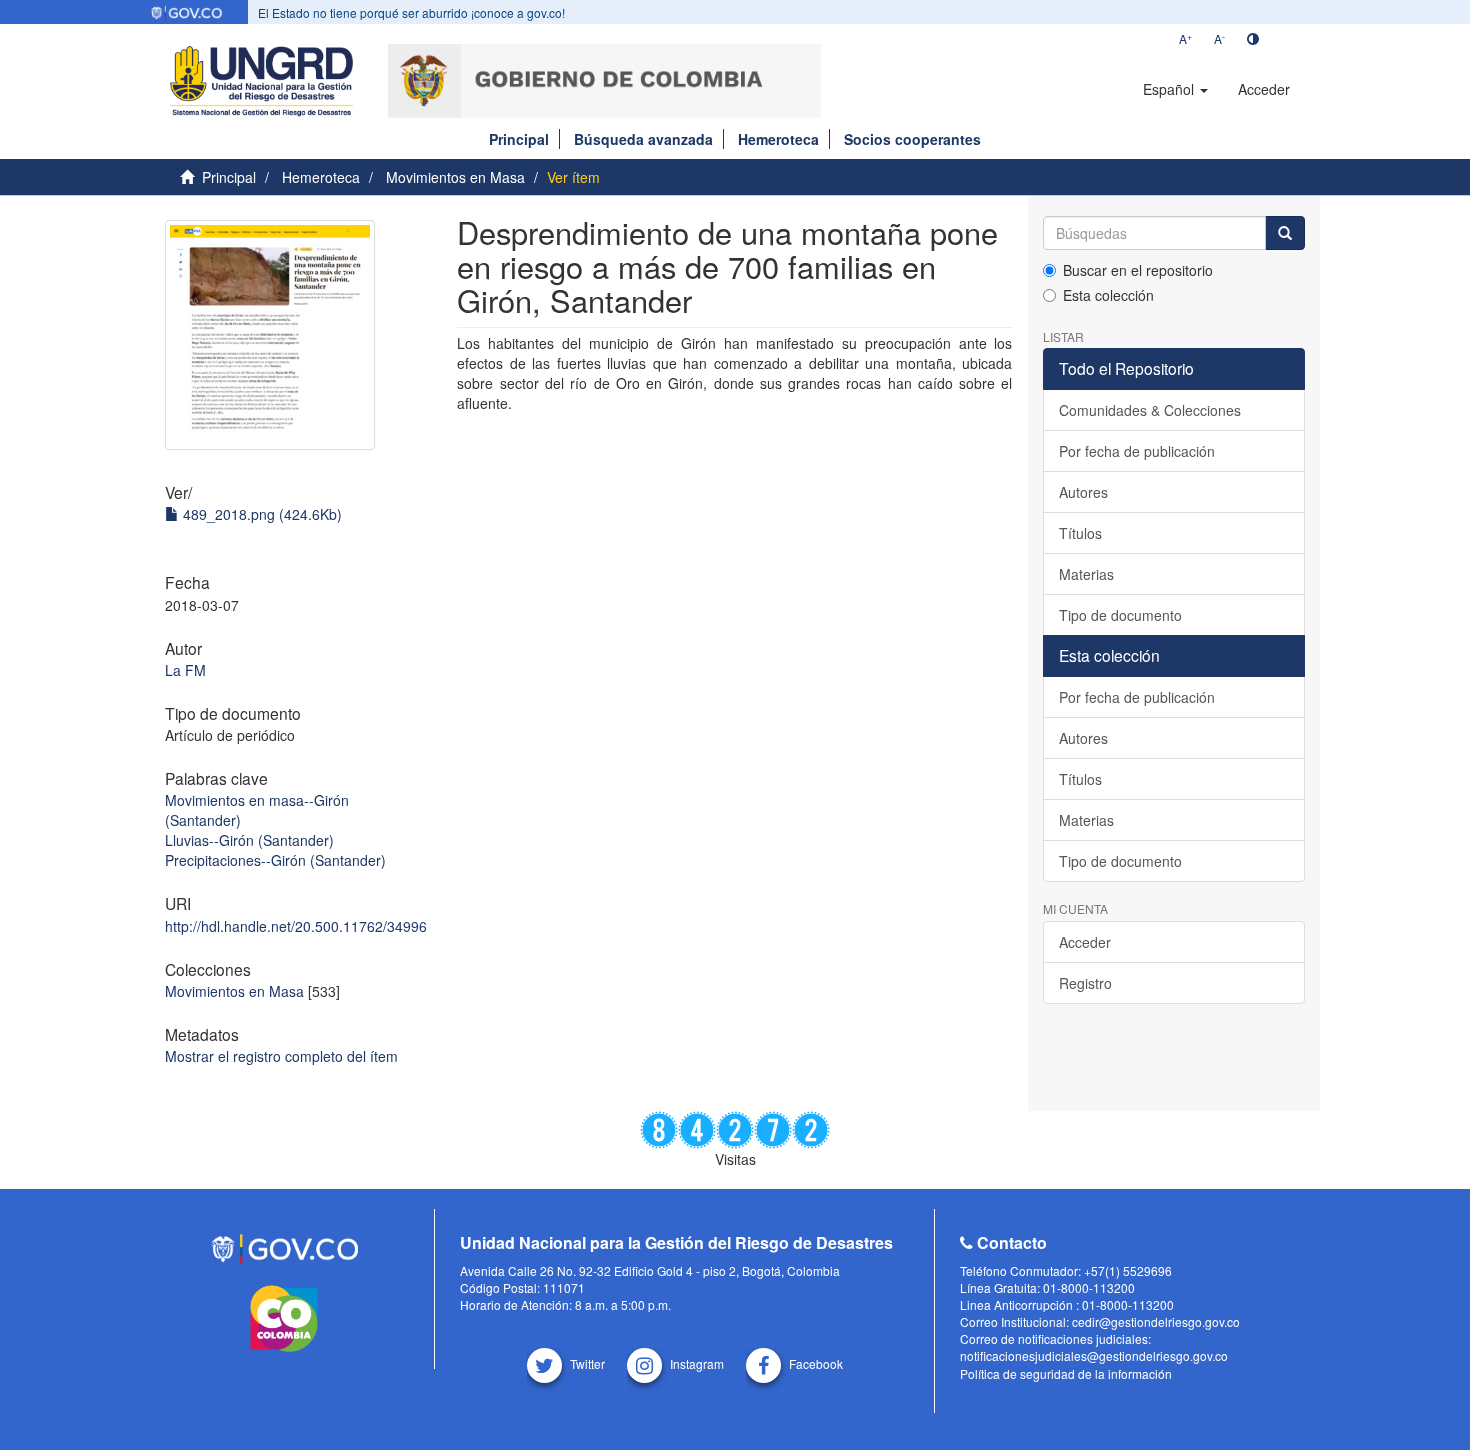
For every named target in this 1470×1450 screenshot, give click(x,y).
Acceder (1085, 942)
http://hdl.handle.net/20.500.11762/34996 (296, 926)
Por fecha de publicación (1137, 451)
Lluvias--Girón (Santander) (249, 840)
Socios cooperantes (912, 139)
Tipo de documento (1120, 615)
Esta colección (1108, 295)
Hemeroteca (778, 139)
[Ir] (1285, 233)
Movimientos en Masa (455, 177)
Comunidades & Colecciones (1150, 410)
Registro (1085, 983)
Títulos (1080, 533)
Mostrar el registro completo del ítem (281, 1056)
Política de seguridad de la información (1066, 1373)
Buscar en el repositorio (1138, 270)
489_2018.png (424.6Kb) (260, 514)
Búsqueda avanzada (643, 139)
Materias (1086, 574)
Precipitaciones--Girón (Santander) (275, 860)
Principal (519, 139)
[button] (1175, 89)
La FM (185, 670)
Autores (1083, 492)
